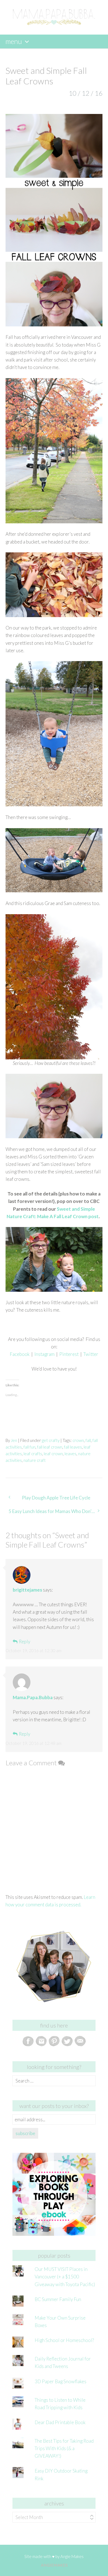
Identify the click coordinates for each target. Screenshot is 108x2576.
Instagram (44, 1354)
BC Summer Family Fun (58, 2299)
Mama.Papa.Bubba (33, 1697)
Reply (25, 1641)
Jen (14, 1440)
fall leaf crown (50, 1447)
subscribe (25, 2133)
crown (78, 1440)
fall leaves (73, 1447)
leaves (70, 1454)
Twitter (91, 1354)
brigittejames (27, 1590)
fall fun (29, 1447)
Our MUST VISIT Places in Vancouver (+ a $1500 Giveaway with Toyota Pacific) (65, 2277)
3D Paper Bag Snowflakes (61, 2381)
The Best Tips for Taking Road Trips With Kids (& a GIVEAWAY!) (64, 2448)
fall (88, 1440)
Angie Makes (72, 2556)
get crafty (51, 1440)
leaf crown (53, 1454)
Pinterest (69, 1354)
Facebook (20, 1354)
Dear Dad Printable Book (60, 2422)
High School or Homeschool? (64, 2340)
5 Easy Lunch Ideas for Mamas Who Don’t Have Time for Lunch (56, 1511)
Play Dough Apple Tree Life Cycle (56, 1498)
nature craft (35, 1460)
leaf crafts (33, 1454)
